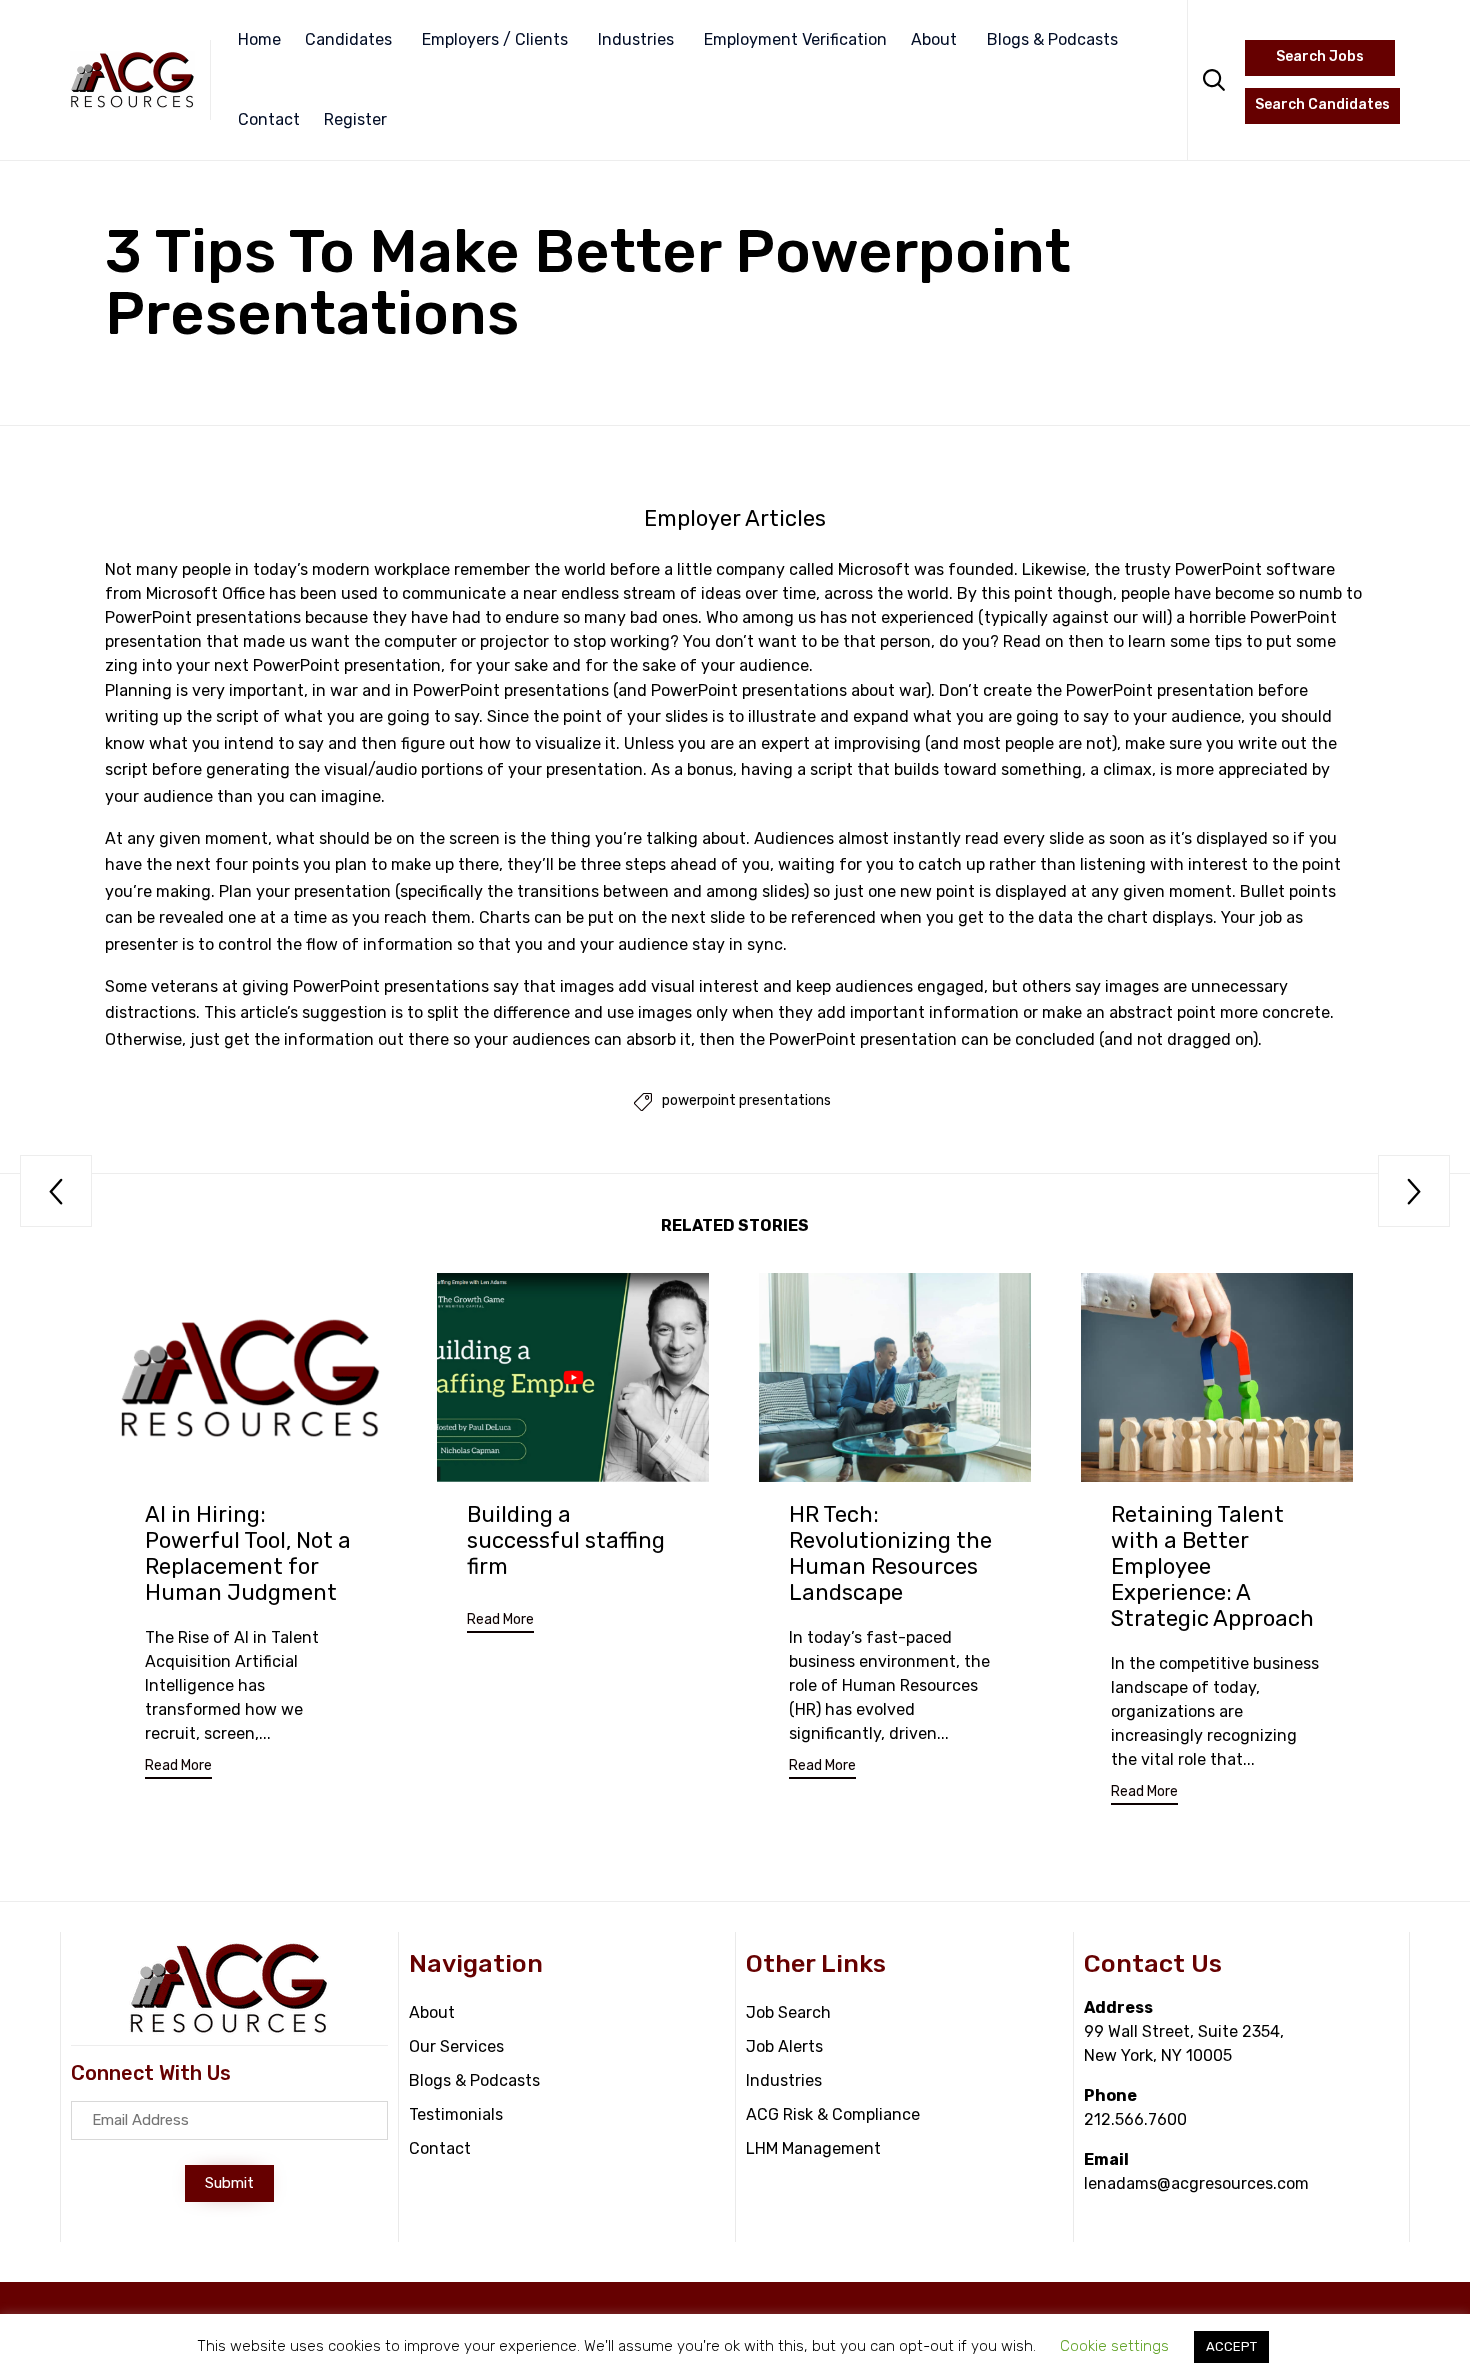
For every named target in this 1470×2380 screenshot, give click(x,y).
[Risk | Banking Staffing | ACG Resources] (132, 80)
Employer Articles (735, 519)
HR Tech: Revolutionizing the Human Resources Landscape (890, 1553)
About (934, 39)
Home (259, 39)
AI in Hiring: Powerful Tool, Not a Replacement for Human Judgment (248, 1553)
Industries (636, 39)
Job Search (788, 2012)
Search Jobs (1320, 56)
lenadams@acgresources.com (1196, 2183)
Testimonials (456, 2114)
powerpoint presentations (746, 1101)
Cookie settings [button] (1114, 2346)
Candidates (348, 39)
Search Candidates (1322, 104)
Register (355, 119)
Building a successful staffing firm (566, 1540)
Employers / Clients (495, 39)
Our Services (456, 2046)
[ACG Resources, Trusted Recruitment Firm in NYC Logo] (229, 2029)
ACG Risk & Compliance (833, 2114)
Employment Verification (795, 39)
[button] (178, 1768)
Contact (269, 119)
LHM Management (813, 2148)
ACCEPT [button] (1231, 2346)
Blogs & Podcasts (1052, 39)
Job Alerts (784, 2046)
